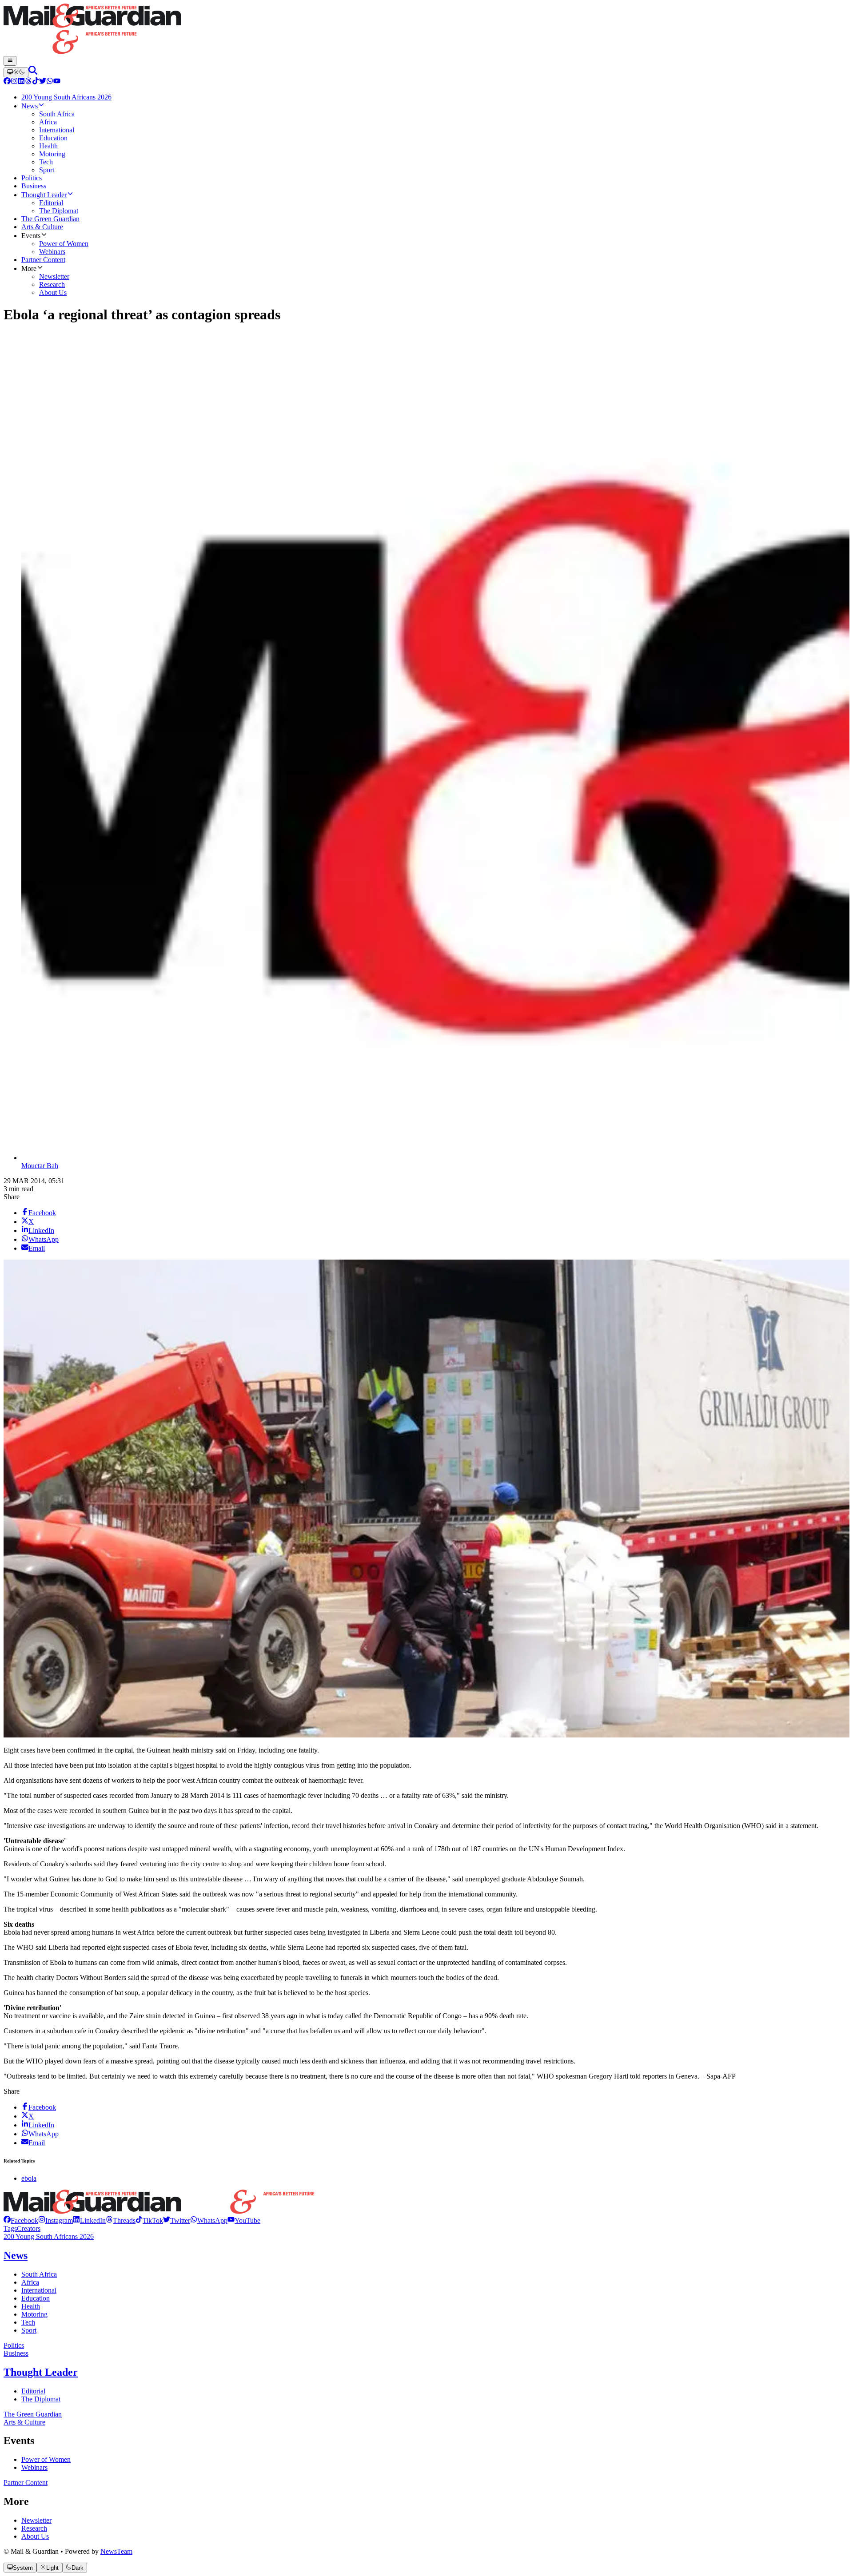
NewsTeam (116, 2551)
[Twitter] (43, 82)
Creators (29, 2228)
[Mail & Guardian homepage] (426, 30)
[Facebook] (7, 82)
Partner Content (26, 2483)
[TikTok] (36, 82)
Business (16, 2353)
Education (36, 2298)
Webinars (34, 2467)
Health (31, 2306)
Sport (29, 2330)
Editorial (33, 2391)
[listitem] (21, 2220)
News (16, 2255)
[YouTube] (57, 82)
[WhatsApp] (50, 82)
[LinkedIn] (21, 82)
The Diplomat (41, 2399)
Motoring (34, 2314)
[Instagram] (14, 82)
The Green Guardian (33, 2414)
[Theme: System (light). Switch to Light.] (16, 72)
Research (34, 2528)
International (39, 2290)
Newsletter (36, 2520)
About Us (35, 2536)
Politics (14, 2345)
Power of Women (46, 2459)
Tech (28, 2322)
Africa (30, 2282)
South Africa (39, 2274)
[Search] (33, 72)
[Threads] (28, 82)
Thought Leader (41, 2372)
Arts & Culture (24, 2422)
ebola (29, 2178)
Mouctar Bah (40, 1166)
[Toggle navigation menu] (10, 61)
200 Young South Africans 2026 (49, 2236)
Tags (10, 2228)
